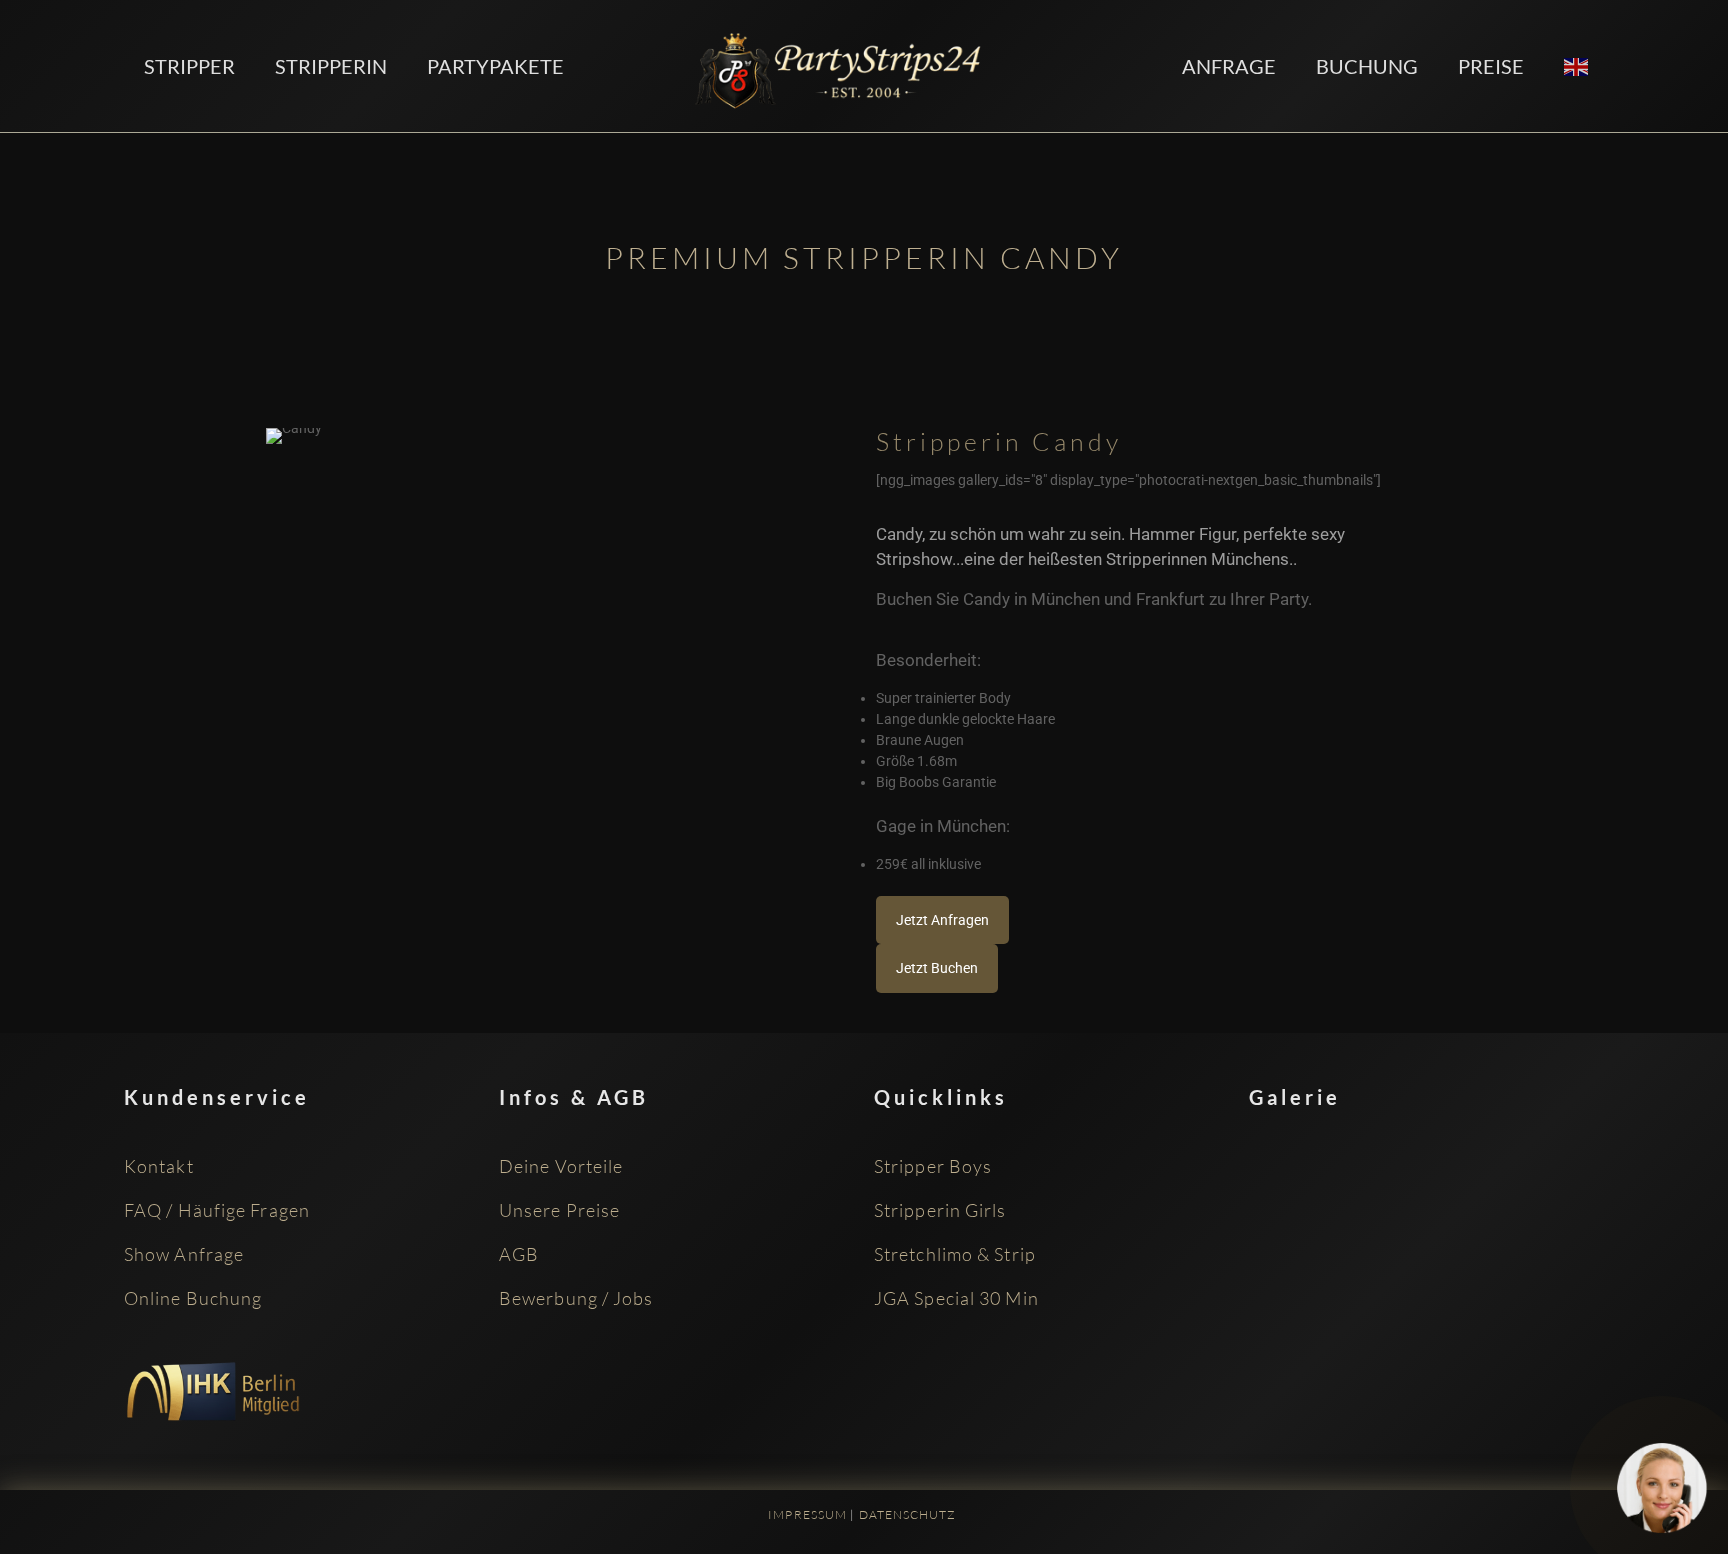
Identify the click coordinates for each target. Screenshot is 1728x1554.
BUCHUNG (1367, 66)
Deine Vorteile (561, 1166)
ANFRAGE (1229, 66)
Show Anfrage (184, 1254)
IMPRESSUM (807, 1514)
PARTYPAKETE (495, 66)
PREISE (1491, 66)
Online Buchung (193, 1298)
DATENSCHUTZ (908, 1514)
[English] (1577, 65)
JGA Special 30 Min (956, 1298)
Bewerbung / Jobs (576, 1298)
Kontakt (159, 1166)
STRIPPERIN (331, 66)
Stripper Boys (933, 1166)
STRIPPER (189, 66)
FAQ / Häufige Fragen (217, 1210)
